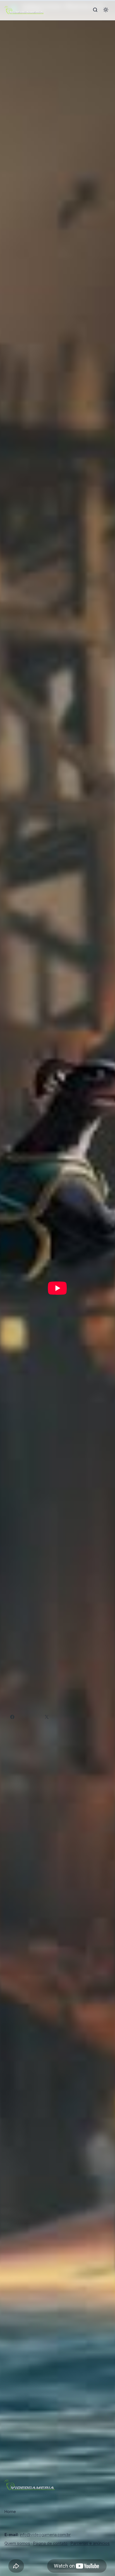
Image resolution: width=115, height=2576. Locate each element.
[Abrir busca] (95, 10)
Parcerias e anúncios (90, 2543)
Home (10, 2511)
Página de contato (50, 2543)
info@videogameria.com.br (45, 2535)
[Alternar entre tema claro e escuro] (106, 10)
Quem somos (17, 2543)
